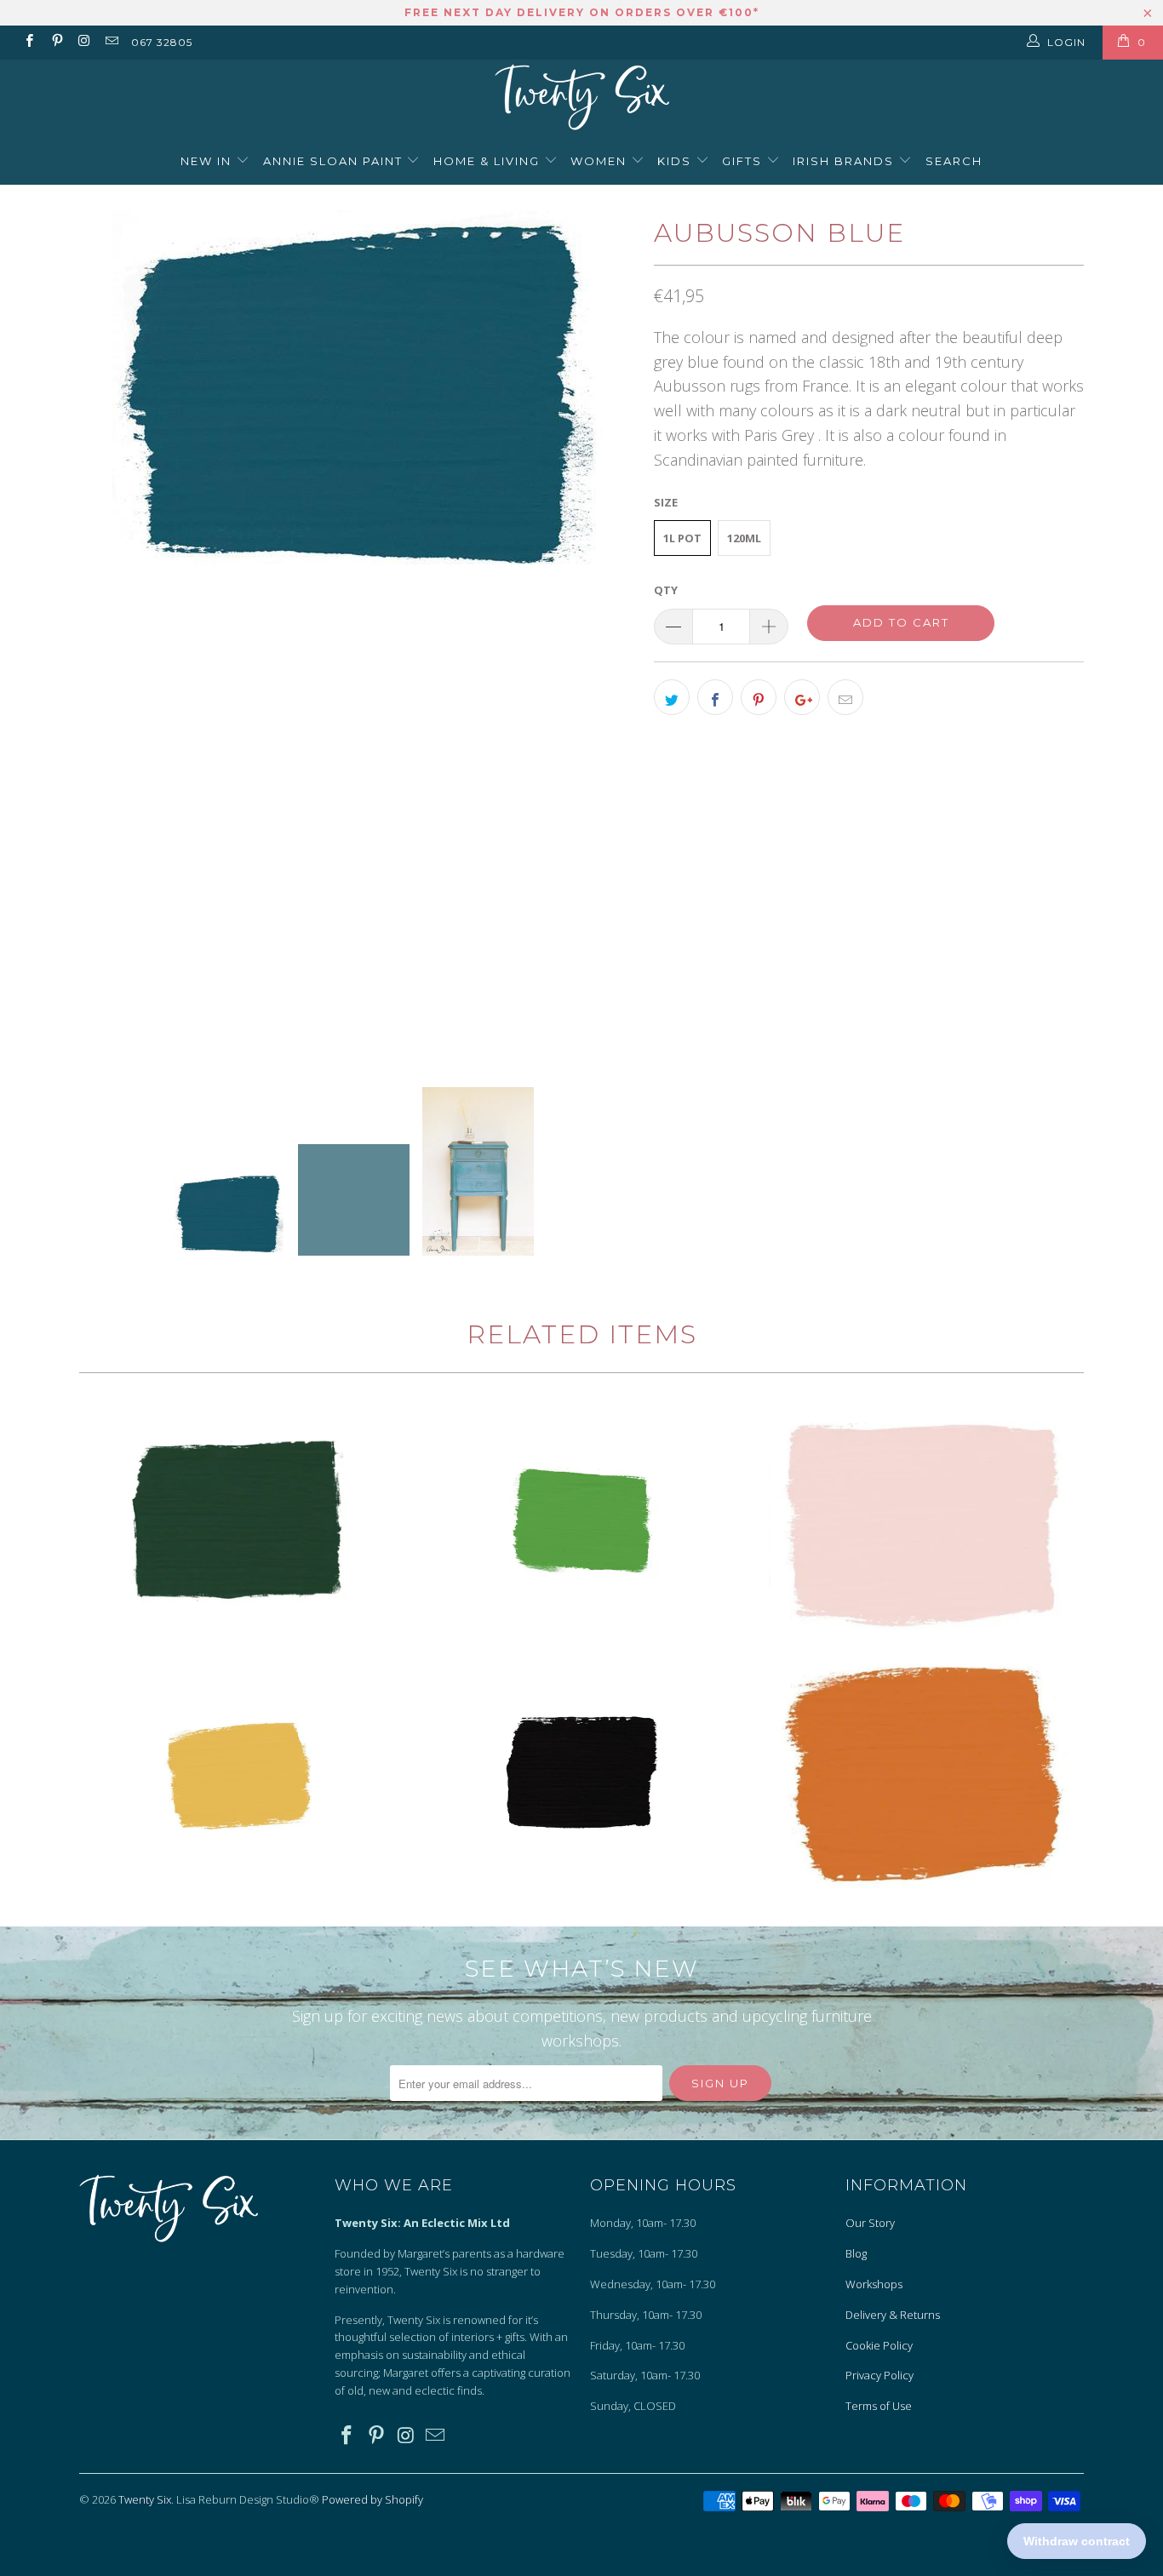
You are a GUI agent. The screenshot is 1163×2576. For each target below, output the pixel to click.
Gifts (744, 161)
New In (208, 161)
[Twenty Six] (581, 99)
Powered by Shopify (372, 2499)
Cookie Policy (879, 2345)
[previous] (109, 633)
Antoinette (922, 1522)
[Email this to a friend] (845, 697)
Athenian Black (581, 1773)
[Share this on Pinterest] (759, 697)
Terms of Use (879, 2406)
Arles (241, 1773)
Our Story (870, 2223)
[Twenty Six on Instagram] (84, 42)
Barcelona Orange (922, 1773)
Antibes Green (581, 1522)
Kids (676, 161)
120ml (744, 538)
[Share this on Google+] (802, 697)
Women (601, 161)
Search (954, 161)
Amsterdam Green (241, 1522)
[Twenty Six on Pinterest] (56, 42)
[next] (607, 633)
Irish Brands (845, 161)
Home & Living (489, 161)
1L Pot (682, 538)
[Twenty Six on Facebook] (29, 42)
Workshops (874, 2284)
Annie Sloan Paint (335, 161)
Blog (856, 2253)
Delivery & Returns (893, 2315)
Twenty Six (145, 2499)
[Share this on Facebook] (715, 697)
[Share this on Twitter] (672, 697)
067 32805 (162, 42)
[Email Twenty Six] (111, 42)
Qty (666, 590)
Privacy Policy (879, 2375)
